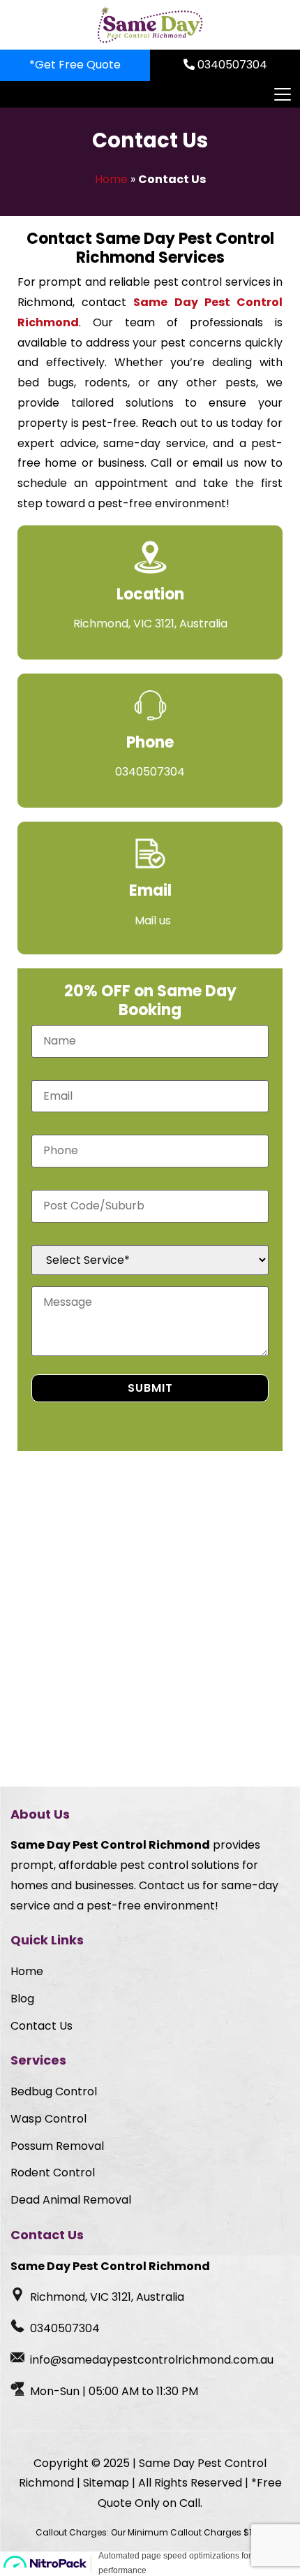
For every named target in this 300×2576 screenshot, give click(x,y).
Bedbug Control (54, 2091)
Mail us (153, 920)
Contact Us (42, 2026)
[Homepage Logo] (150, 25)
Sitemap (106, 2483)
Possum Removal (57, 2146)
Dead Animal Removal (71, 2200)
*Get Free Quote (75, 65)
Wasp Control (48, 2119)
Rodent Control (53, 2173)
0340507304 (231, 65)
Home (111, 179)
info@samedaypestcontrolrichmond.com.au (152, 2360)
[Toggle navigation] (282, 94)
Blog (22, 1999)
